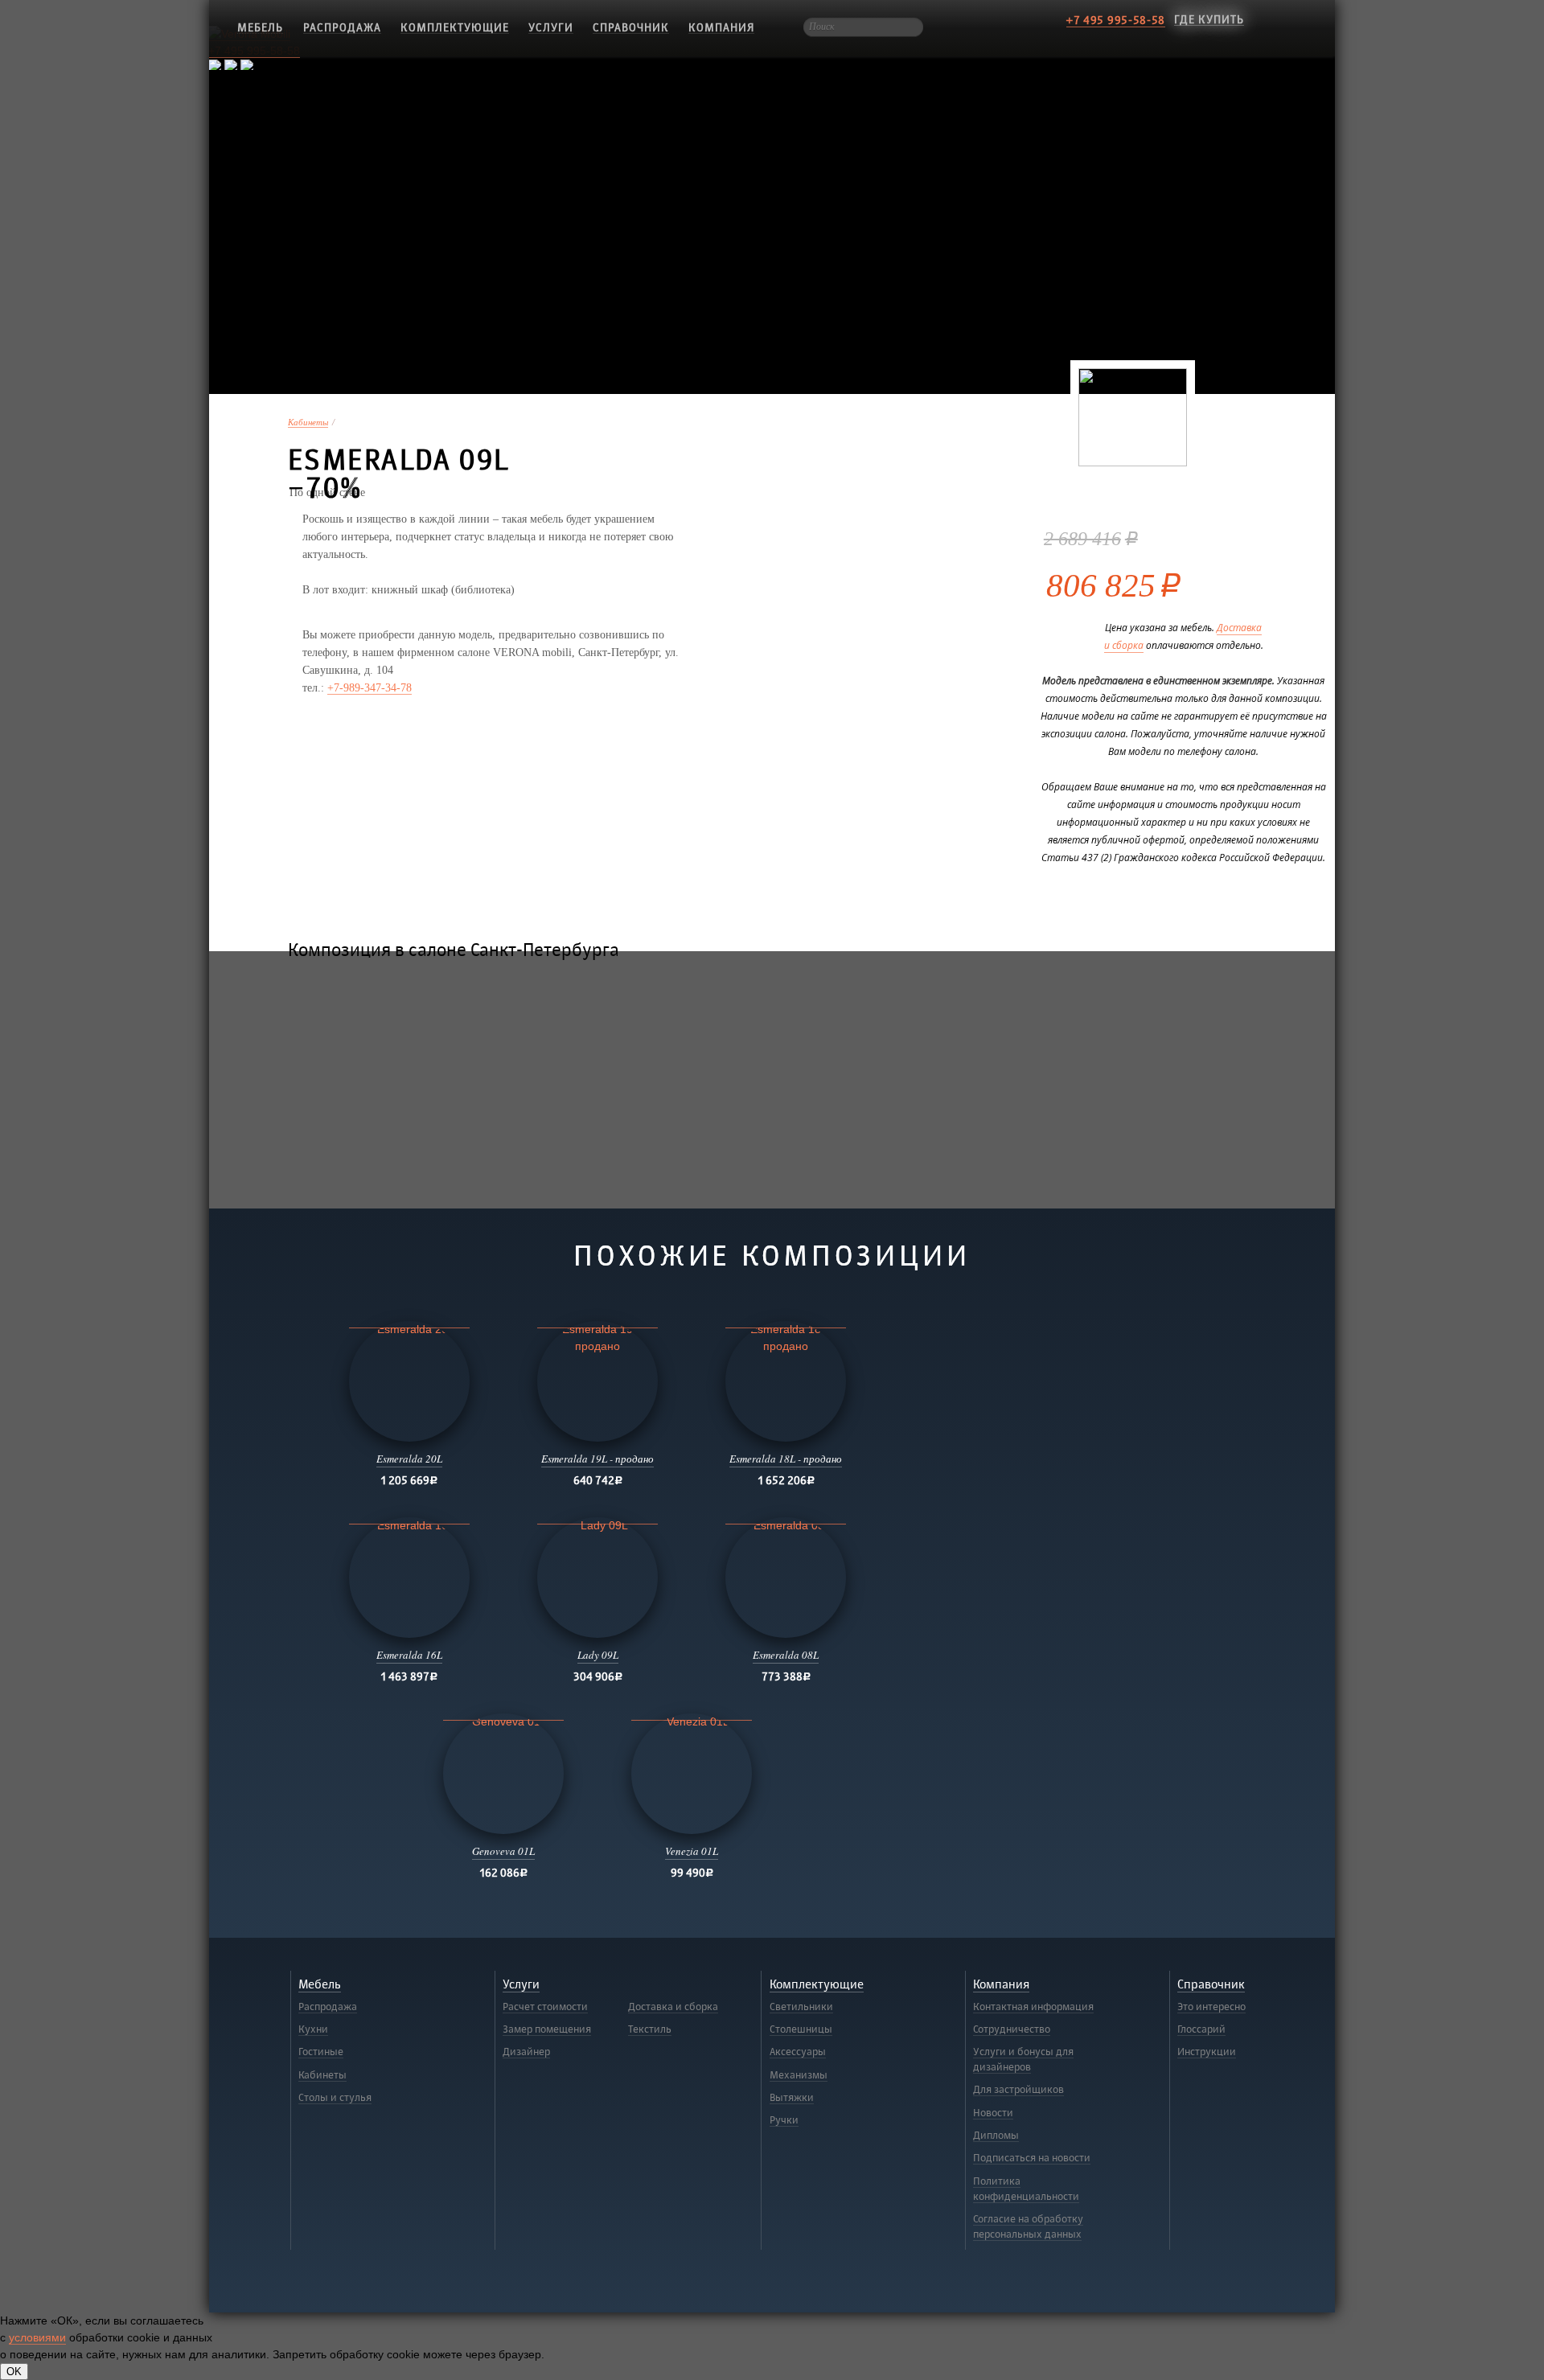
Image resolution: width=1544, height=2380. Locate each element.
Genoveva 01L (503, 1851)
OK (14, 2372)
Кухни (313, 2029)
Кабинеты (308, 423)
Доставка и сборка (673, 2007)
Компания (721, 28)
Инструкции (1207, 2052)
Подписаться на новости (1032, 2158)
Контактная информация (1033, 2007)
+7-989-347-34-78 (370, 688)
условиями (37, 2337)
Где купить (1209, 20)
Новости (993, 2113)
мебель (260, 28)
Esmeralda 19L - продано (597, 1459)
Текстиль (650, 2029)
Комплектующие (455, 28)
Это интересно (1211, 2007)
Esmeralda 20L (409, 1459)
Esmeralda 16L (409, 1655)
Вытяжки (792, 2098)
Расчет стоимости (545, 2007)
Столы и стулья (335, 2098)
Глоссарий (1201, 2029)
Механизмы (799, 2075)
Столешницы (801, 2029)
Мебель (320, 1985)
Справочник (631, 28)
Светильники (801, 2007)
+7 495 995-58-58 (1116, 21)
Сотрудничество (1012, 2029)
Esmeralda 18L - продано (786, 1459)
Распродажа (342, 28)
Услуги (551, 28)
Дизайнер (526, 2052)
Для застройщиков (1018, 2090)
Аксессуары (798, 2052)
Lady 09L (598, 1655)
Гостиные (321, 2052)
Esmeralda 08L (786, 1655)
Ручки (784, 2120)
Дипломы (996, 2136)
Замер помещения (547, 2029)
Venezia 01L (692, 1851)
